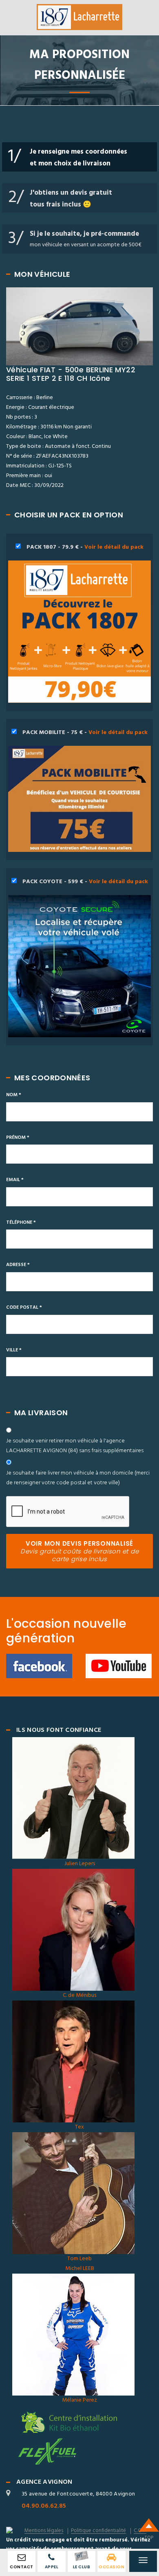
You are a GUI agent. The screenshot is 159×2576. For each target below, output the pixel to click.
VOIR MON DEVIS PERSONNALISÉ (80, 1551)
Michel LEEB (80, 2269)
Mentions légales (44, 2531)
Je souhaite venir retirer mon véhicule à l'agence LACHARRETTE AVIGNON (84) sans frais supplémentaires (75, 1446)
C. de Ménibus (79, 1995)
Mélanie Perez (79, 2400)
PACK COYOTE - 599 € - (84, 882)
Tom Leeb (79, 2259)
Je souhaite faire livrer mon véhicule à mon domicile (78, 1478)
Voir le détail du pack (114, 547)
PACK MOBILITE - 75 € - (84, 733)
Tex (79, 2127)
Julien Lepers (80, 1864)
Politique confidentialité (98, 2531)
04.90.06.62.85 (44, 2506)
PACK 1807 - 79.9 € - (84, 547)
